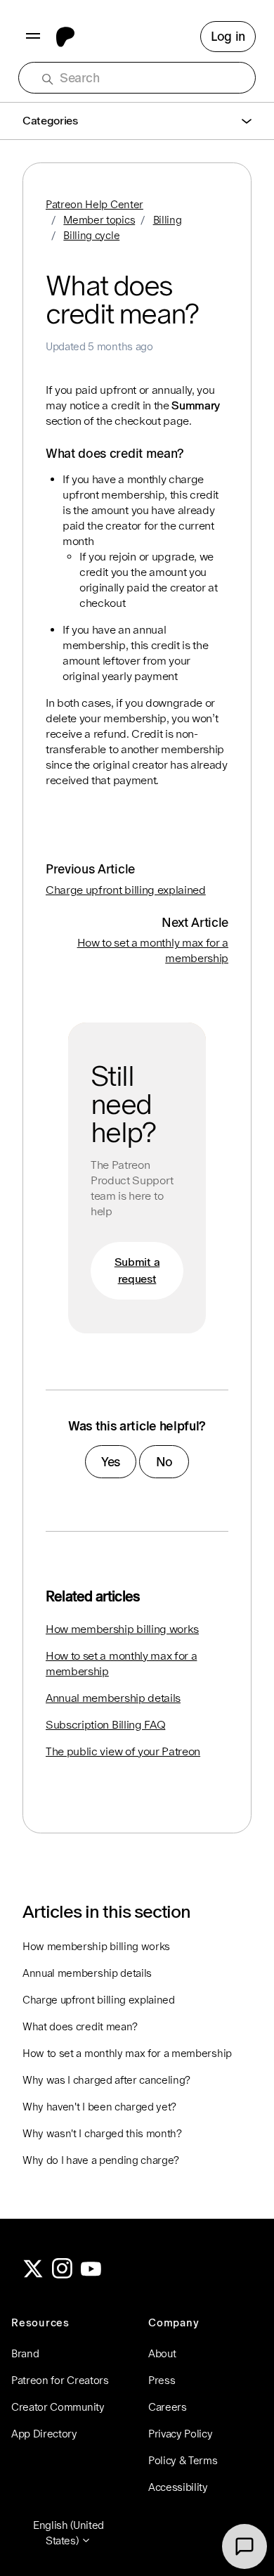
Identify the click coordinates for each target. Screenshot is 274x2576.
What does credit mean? (80, 2026)
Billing (168, 220)
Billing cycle (91, 235)
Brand (25, 2353)
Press (162, 2380)
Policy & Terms (183, 2460)
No (164, 1462)
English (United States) (68, 2533)
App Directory (44, 2434)
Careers (168, 2407)
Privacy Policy (181, 2434)
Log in (228, 36)
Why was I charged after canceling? (106, 2080)
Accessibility (178, 2487)
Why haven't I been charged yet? (99, 2107)
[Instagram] (63, 2275)
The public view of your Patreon (123, 1751)
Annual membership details (113, 1698)
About (162, 2353)
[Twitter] (33, 2275)
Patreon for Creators (60, 2380)
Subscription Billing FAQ (105, 1725)
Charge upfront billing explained (126, 890)
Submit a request (137, 1270)
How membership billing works (122, 1629)
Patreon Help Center (94, 204)
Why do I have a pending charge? (101, 2160)
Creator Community (58, 2407)
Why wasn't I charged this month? (102, 2133)
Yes (111, 1462)
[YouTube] (91, 2275)
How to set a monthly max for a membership (121, 1664)
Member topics (99, 220)
